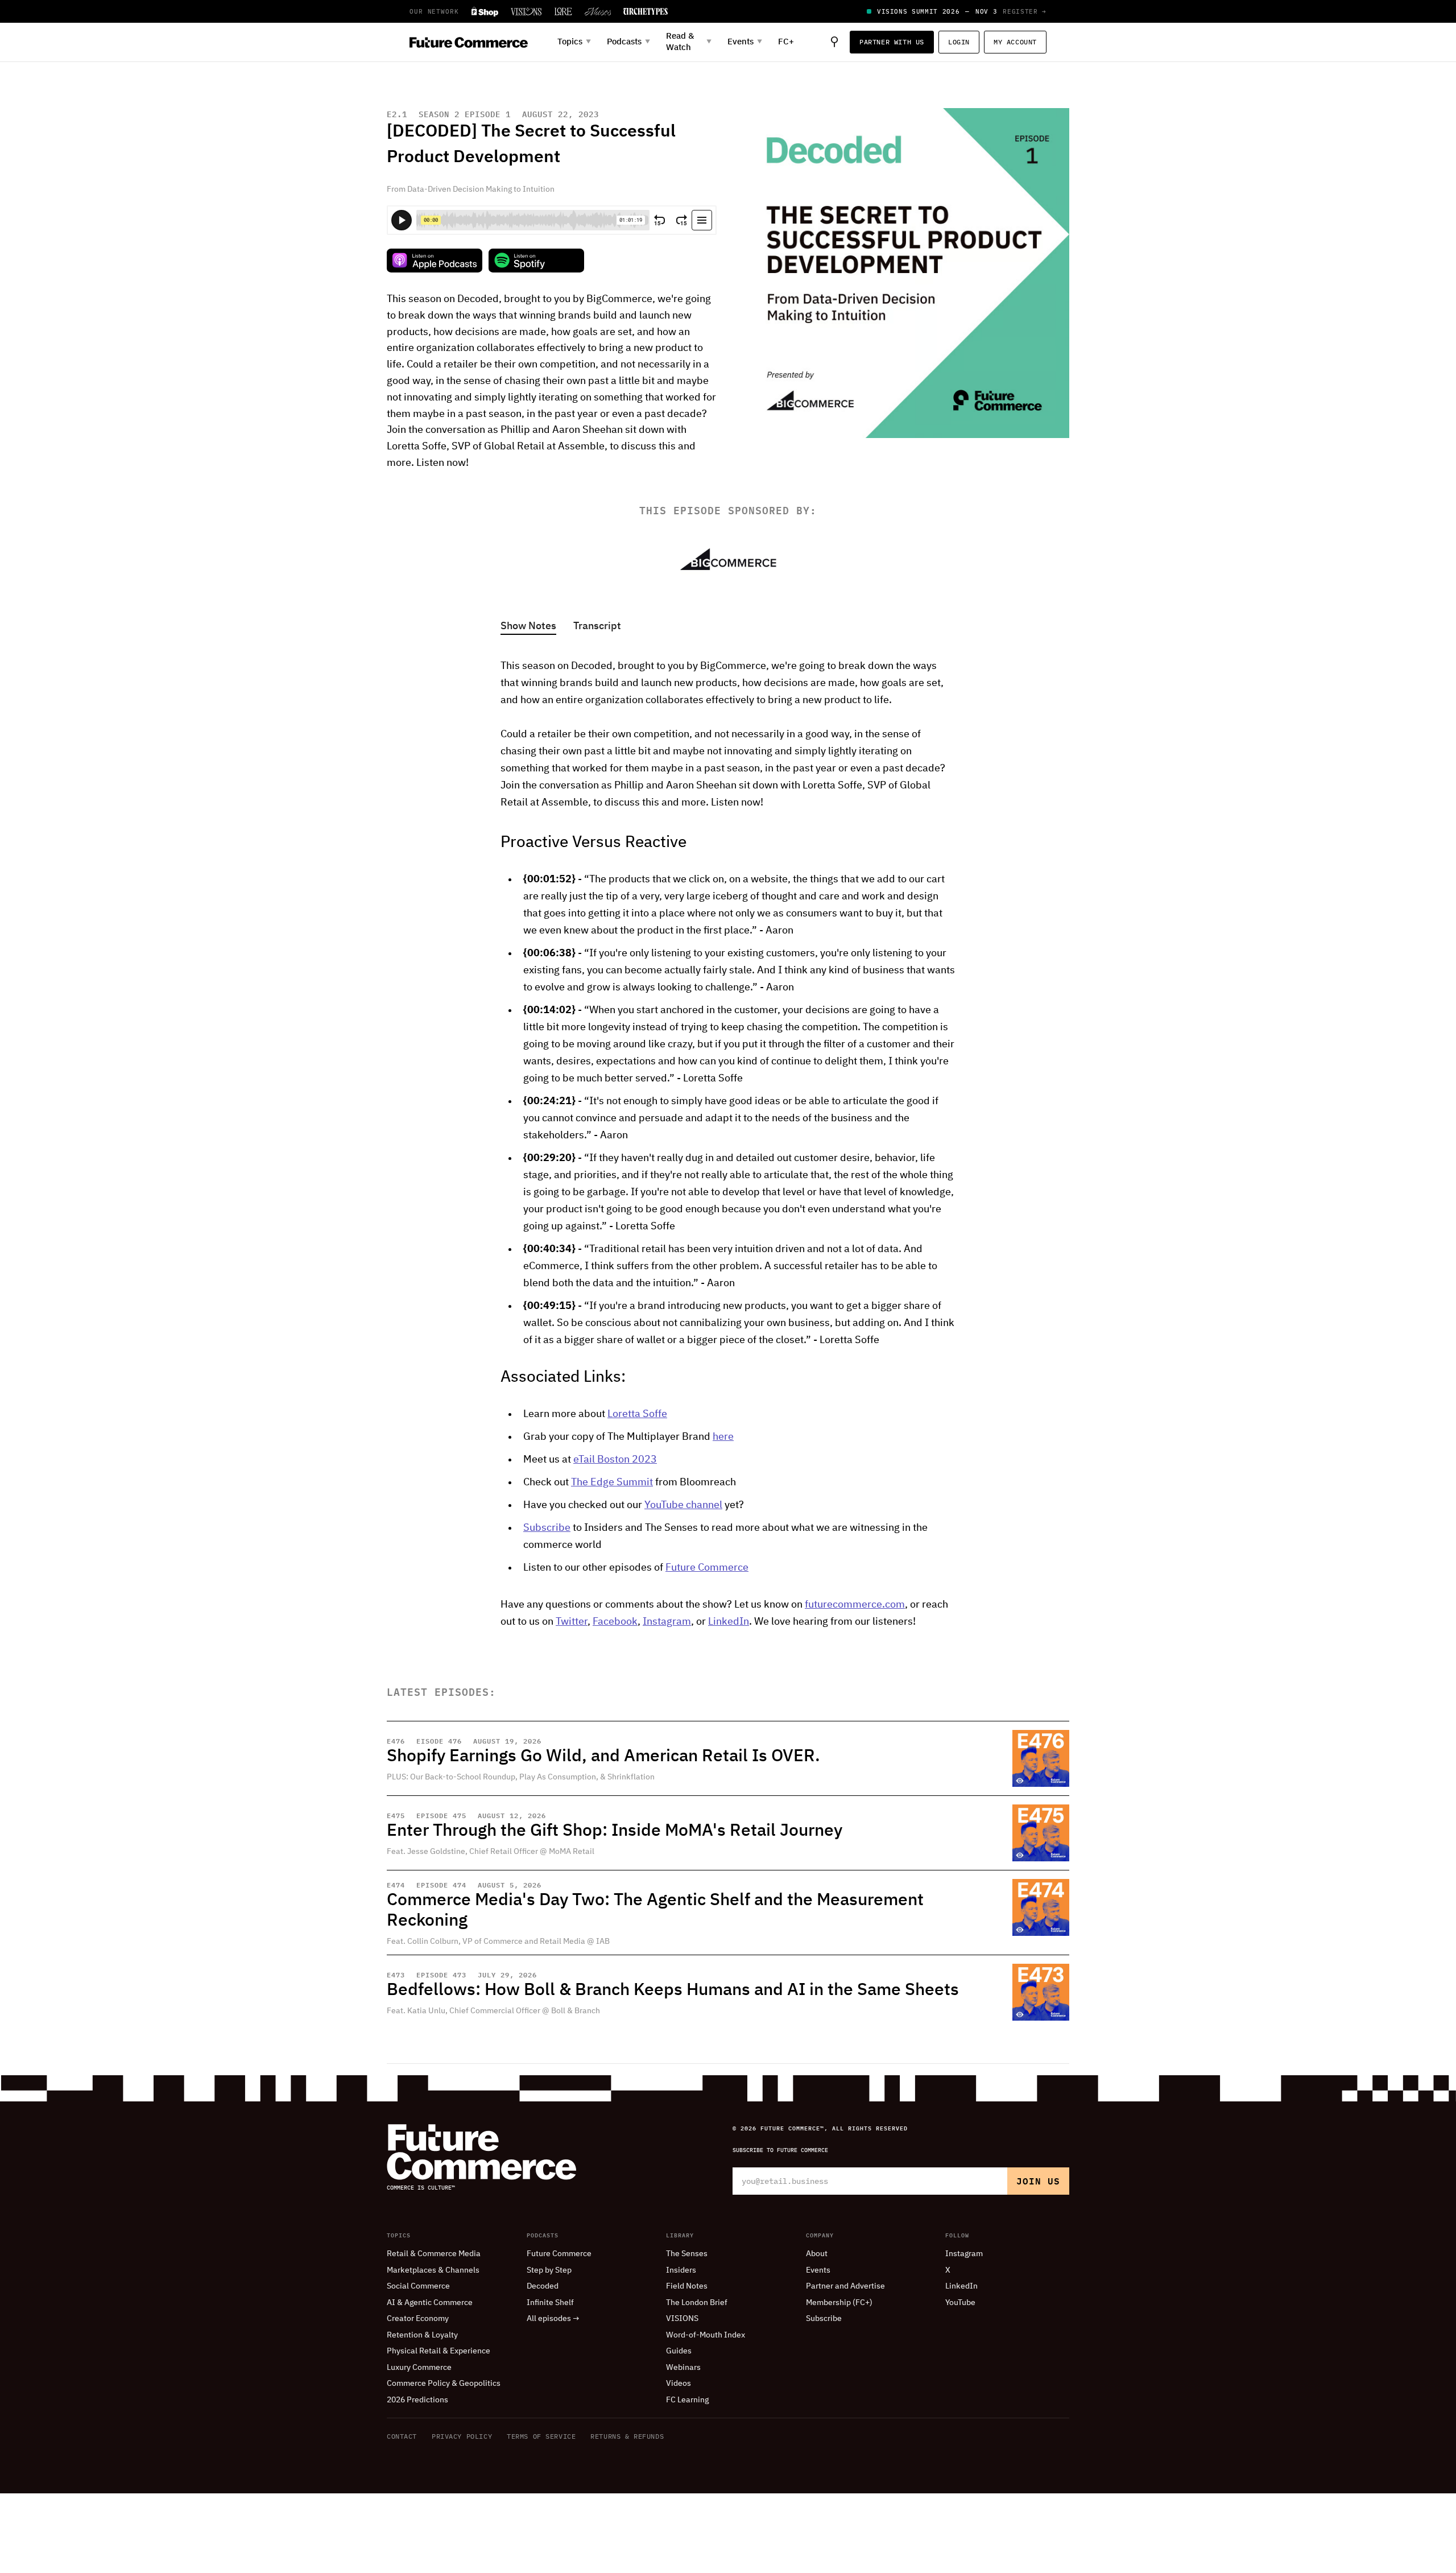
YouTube (960, 2303)
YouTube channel (683, 1505)
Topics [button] (574, 42)
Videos (679, 2384)
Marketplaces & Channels (433, 2270)
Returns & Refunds (627, 2436)
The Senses (687, 2254)
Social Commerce (418, 2286)
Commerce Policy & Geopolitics (444, 2384)
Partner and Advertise (845, 2286)
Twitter (572, 1622)
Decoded (543, 2286)
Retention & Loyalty (422, 2335)
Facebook (615, 1622)
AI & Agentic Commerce (430, 2303)
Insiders (681, 2270)
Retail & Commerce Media (434, 2254)
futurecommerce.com (855, 1605)
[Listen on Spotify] (536, 261)
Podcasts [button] (628, 42)
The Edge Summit (612, 1482)
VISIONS (682, 2319)
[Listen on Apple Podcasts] (435, 261)
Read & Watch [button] (689, 42)
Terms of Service (541, 2436)
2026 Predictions (417, 2400)
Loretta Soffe (637, 1414)
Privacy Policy (462, 2436)
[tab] (528, 627)
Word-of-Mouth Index (706, 2335)
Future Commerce (707, 1568)
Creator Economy (418, 2319)
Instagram (667, 1622)
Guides (679, 2351)
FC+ (786, 42)
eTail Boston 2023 (615, 1460)
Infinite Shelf (550, 2303)
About (817, 2254)
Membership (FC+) (839, 2303)
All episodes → (553, 2319)
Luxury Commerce (419, 2368)
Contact (402, 2436)
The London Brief (697, 2303)
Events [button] (745, 42)
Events (818, 2270)
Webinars (683, 2368)
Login (959, 42)
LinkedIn (729, 1622)
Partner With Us (892, 42)
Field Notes (687, 2286)
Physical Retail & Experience (439, 2351)
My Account (1015, 42)
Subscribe (547, 1528)
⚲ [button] (834, 42)
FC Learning (687, 2400)
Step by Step (549, 2270)
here (723, 1437)
